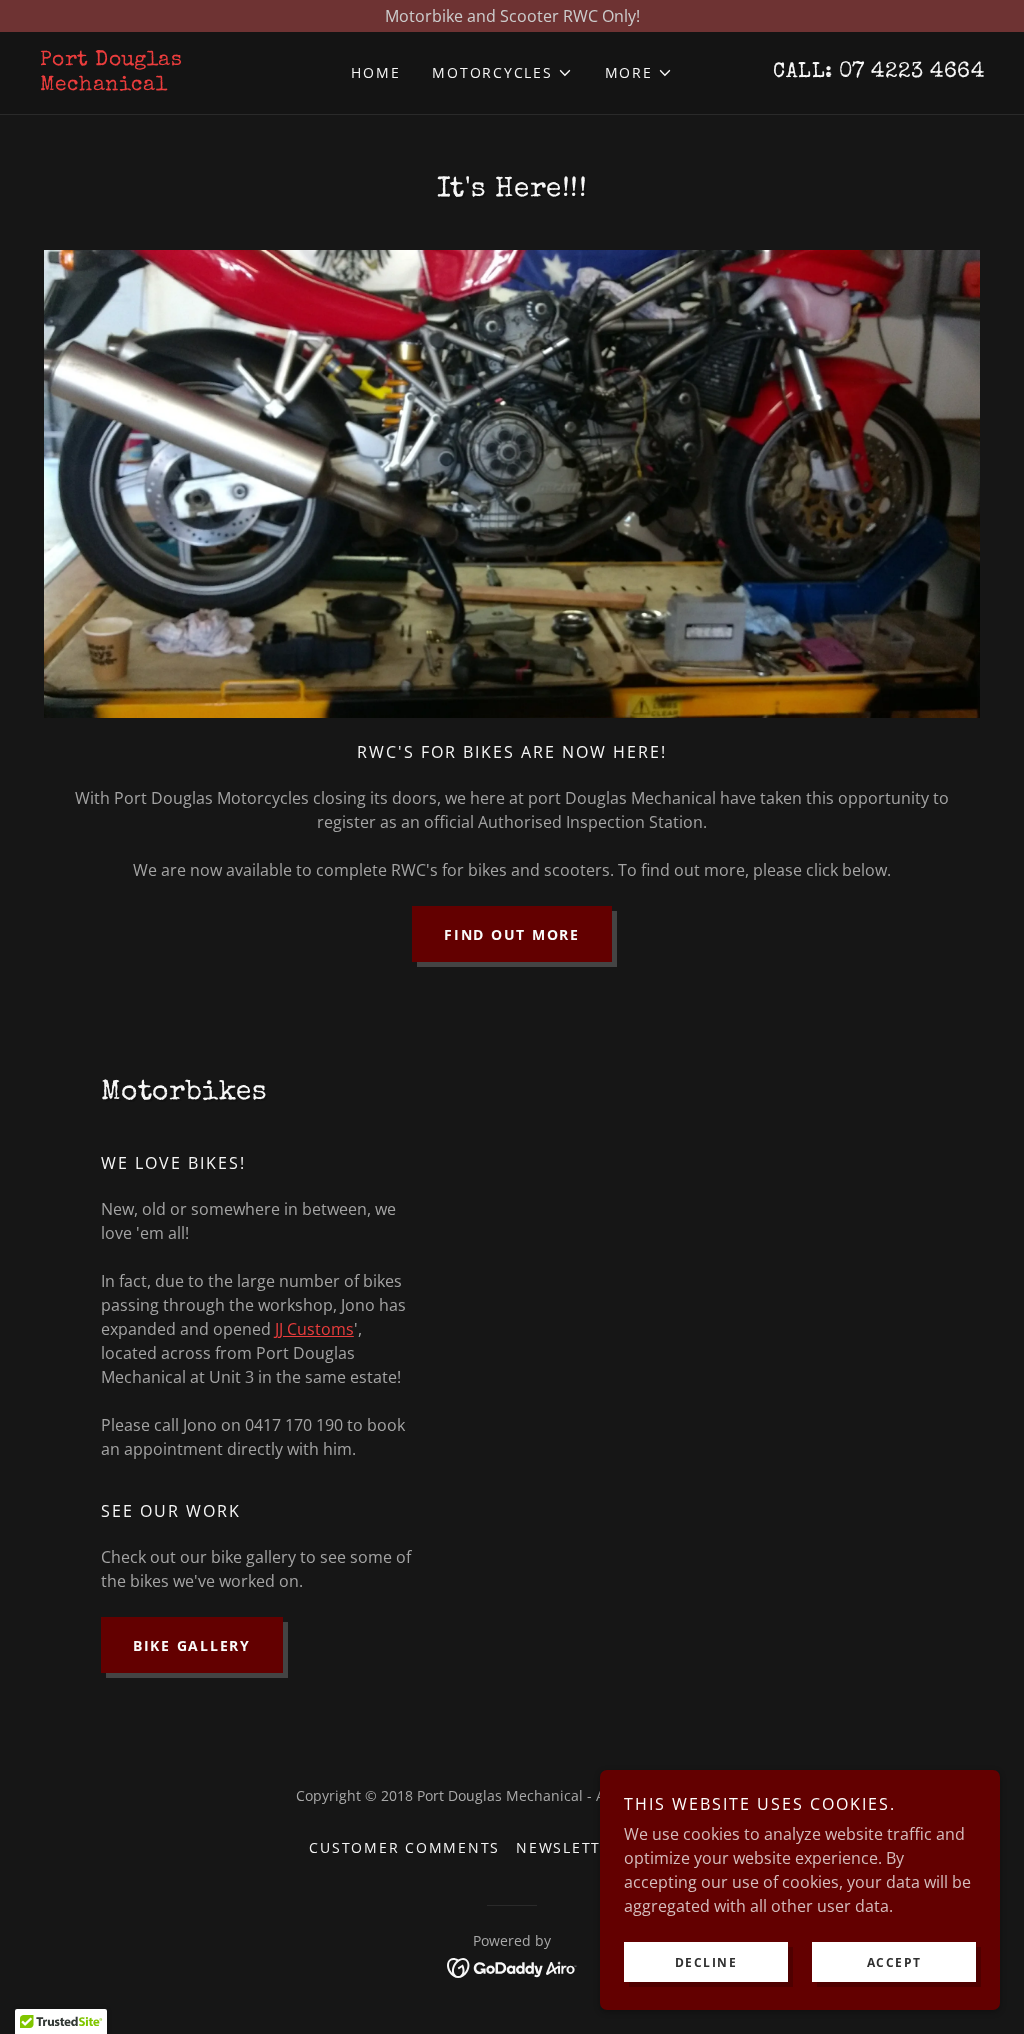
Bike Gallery (192, 1645)
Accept (894, 1962)
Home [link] (375, 72)
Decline (706, 1962)
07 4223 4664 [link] (911, 73)
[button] (502, 73)
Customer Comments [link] (404, 1847)
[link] (158, 84)
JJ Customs (314, 1329)
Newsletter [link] (569, 1847)
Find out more (512, 934)
